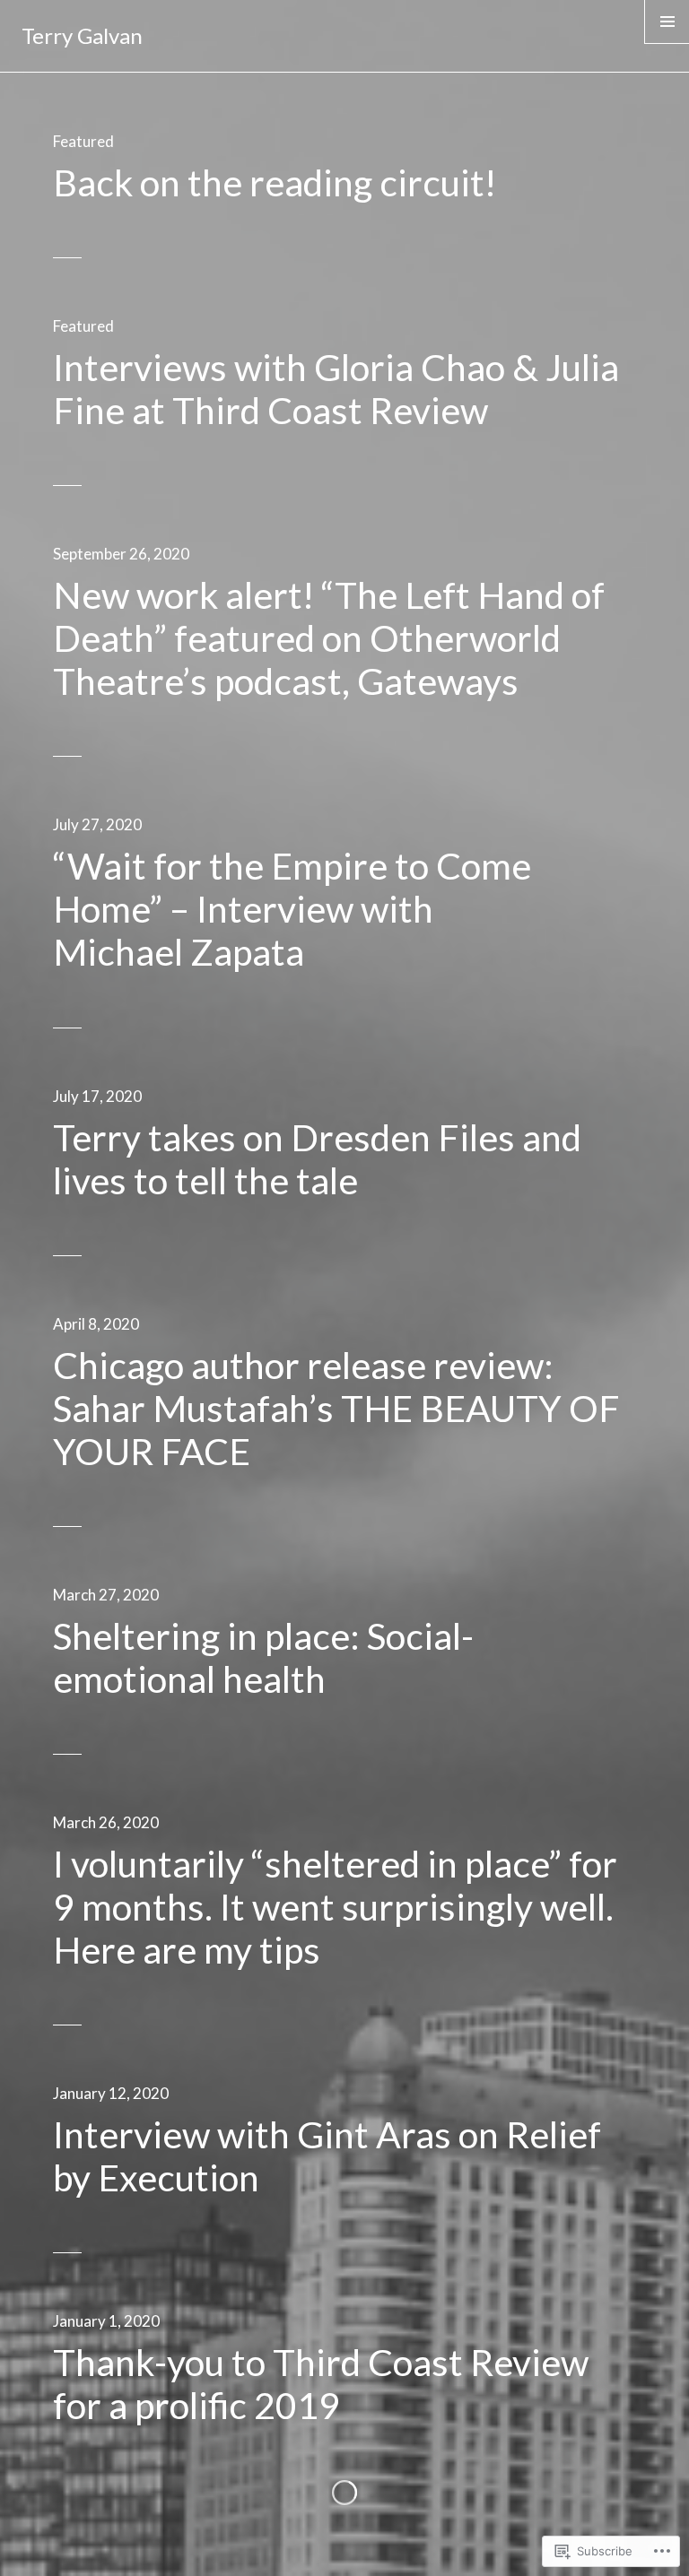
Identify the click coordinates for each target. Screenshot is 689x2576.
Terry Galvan (82, 35)
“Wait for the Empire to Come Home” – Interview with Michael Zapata (292, 909)
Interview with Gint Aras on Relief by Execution (327, 2156)
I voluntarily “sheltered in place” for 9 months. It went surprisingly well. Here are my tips (335, 1907)
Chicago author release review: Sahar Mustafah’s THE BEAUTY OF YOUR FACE (336, 1408)
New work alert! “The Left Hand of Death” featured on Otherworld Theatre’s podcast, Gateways (329, 638)
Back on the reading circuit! (275, 182)
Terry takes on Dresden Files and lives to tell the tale (317, 1159)
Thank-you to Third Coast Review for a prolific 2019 (321, 2384)
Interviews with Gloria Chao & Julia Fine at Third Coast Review (336, 389)
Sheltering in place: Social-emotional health (263, 1657)
